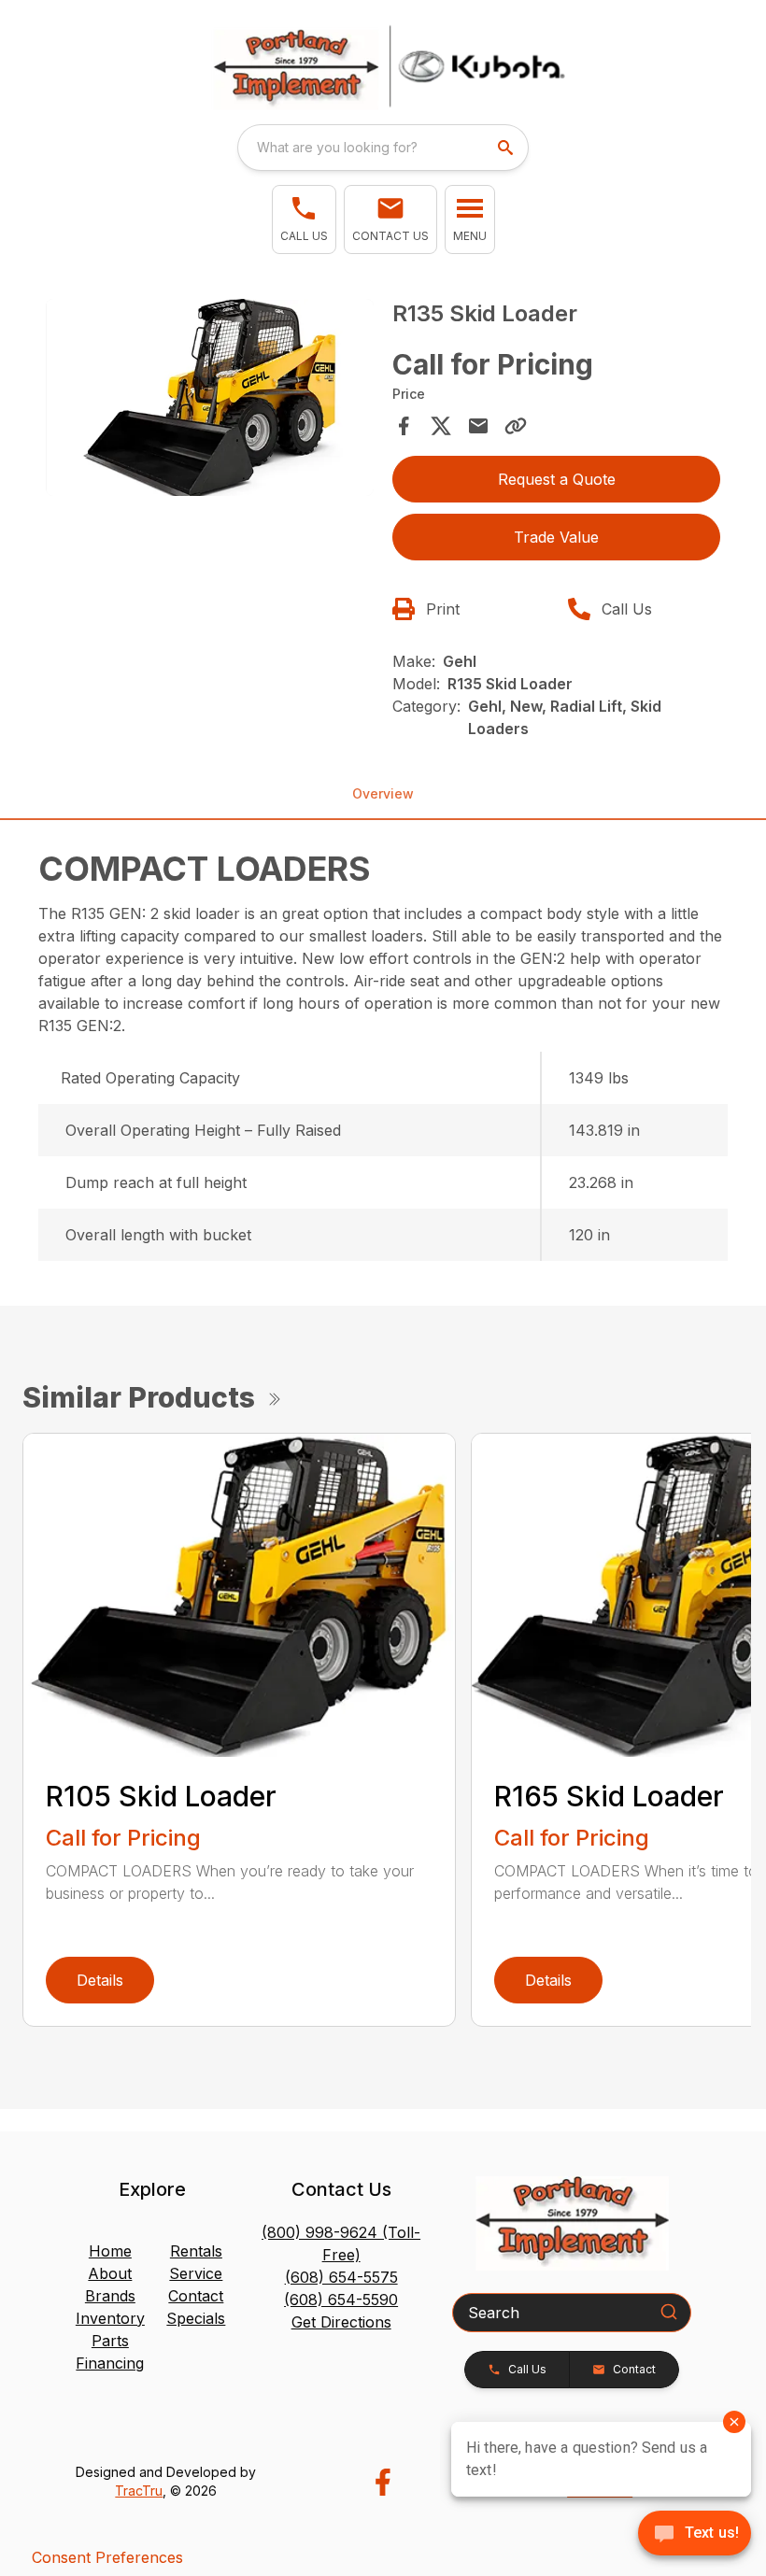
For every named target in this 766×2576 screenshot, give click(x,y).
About (110, 2273)
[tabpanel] (210, 400)
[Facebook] (383, 2482)
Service (196, 2273)
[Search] (669, 2312)
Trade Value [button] (556, 537)
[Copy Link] (516, 426)
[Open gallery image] (210, 397)
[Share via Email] (478, 426)
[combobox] (383, 148)
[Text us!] (695, 2535)
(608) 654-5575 (341, 2277)
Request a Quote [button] (557, 479)
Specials (196, 2318)
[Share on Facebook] (404, 426)
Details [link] (100, 1980)
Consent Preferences (107, 2557)
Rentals (196, 2251)
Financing (110, 2363)
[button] (304, 219)
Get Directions (341, 2322)
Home (110, 2251)
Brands (110, 2296)
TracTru (139, 2491)
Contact (196, 2296)
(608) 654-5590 (341, 2300)
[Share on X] (441, 426)
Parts (110, 2341)
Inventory (110, 2318)
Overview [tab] (383, 793)
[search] (507, 148)
